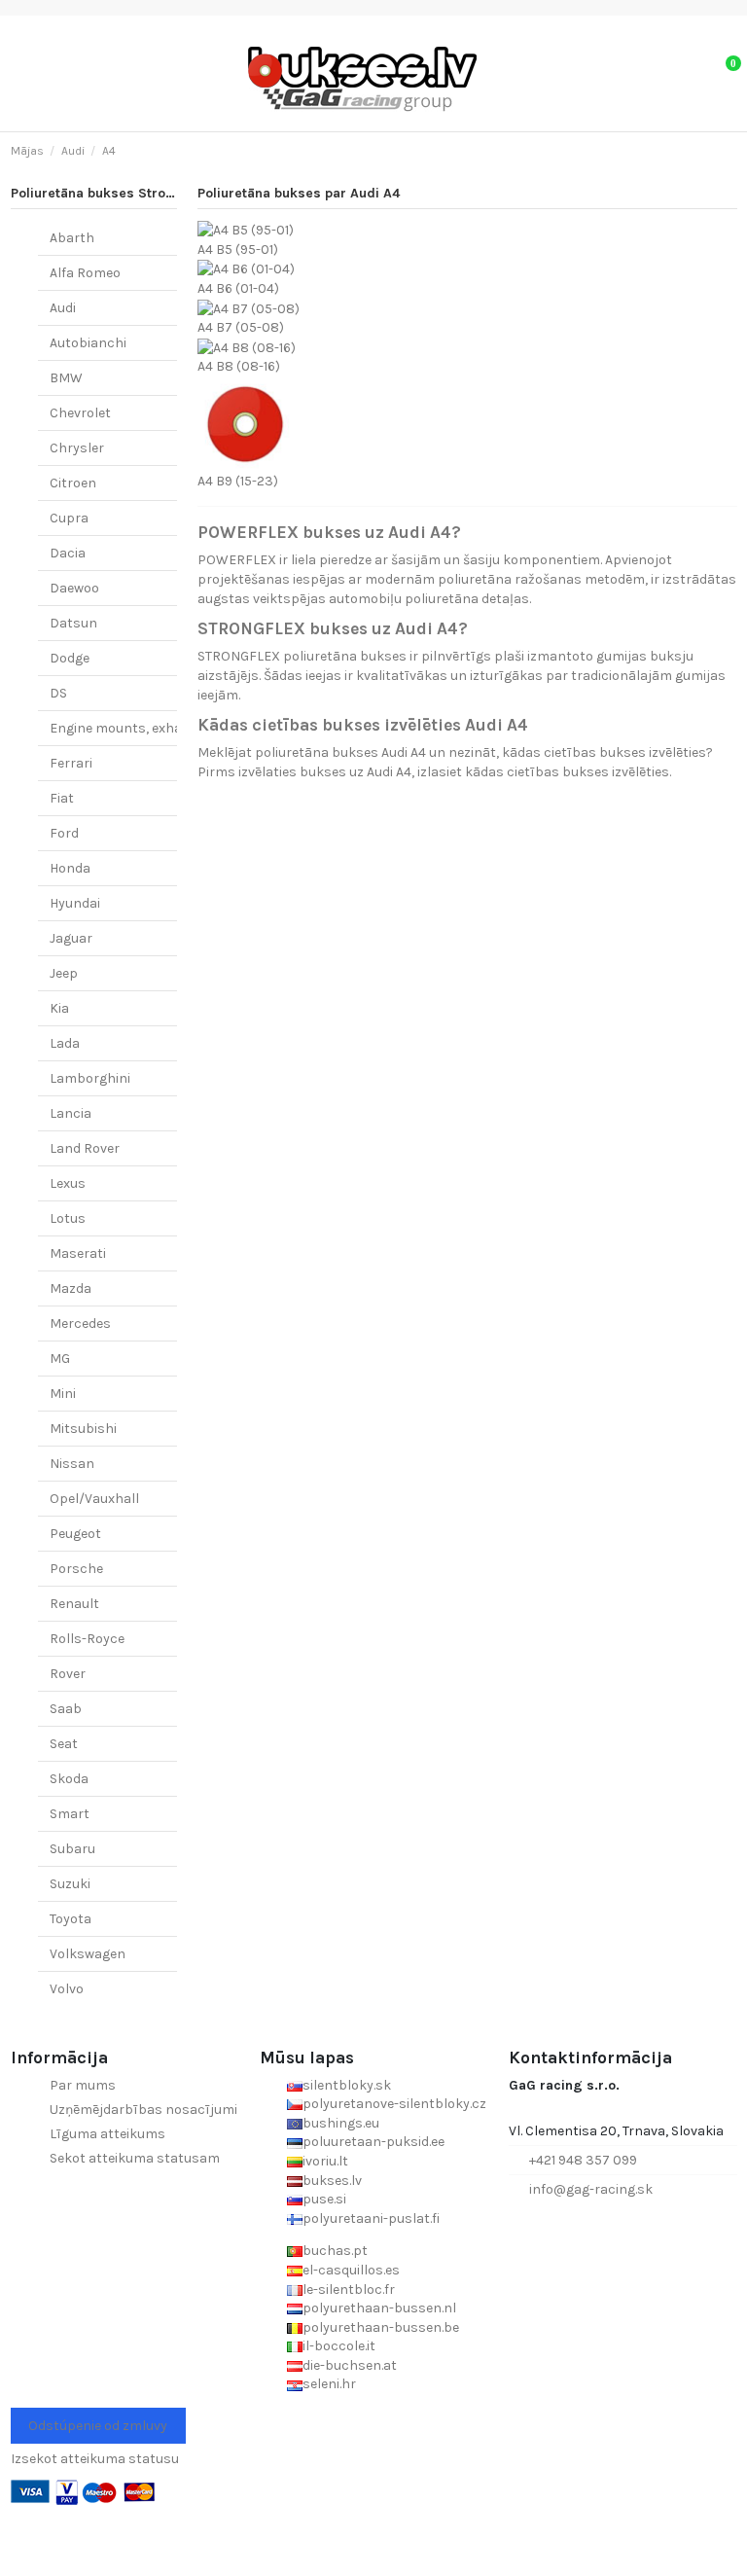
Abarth (72, 238)
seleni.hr (329, 2384)
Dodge (70, 658)
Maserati (78, 1253)
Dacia (68, 553)
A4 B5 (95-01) (238, 250)
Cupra (69, 518)
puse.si (324, 2199)
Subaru (72, 1849)
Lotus (68, 1218)
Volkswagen (88, 1954)
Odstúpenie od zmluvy (98, 2426)
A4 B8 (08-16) (239, 366)
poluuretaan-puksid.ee (373, 2142)
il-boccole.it (339, 2346)
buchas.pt (335, 2251)
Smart (70, 1814)
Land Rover (85, 1148)
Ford (64, 833)
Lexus (68, 1183)
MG (60, 1359)
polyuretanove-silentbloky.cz (394, 2104)
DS (58, 693)
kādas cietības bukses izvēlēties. (568, 772)
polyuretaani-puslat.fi (371, 2218)
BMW (66, 378)
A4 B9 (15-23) (238, 481)
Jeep (64, 973)
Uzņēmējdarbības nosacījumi (143, 2110)
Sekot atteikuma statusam (135, 2158)
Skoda (69, 1779)
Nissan (72, 1464)
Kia (59, 1008)
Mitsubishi (83, 1429)
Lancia (71, 1113)
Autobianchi (88, 343)
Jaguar (71, 938)
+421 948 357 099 (583, 2160)
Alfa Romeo (85, 273)
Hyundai (75, 903)
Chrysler (77, 448)
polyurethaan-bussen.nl (379, 2308)
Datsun (73, 623)
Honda (70, 868)
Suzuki (70, 1884)
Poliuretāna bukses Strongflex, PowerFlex (146, 193)
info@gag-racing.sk (591, 2189)
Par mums (83, 2085)
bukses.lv (332, 2181)
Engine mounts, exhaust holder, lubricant (181, 728)
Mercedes (80, 1324)
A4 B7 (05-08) (241, 327)
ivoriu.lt (325, 2161)
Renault (74, 1604)
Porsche (76, 1569)
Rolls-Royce (87, 1639)
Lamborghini (90, 1078)
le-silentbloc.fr (349, 2290)
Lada (65, 1043)
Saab (66, 1709)
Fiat (62, 798)
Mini (63, 1394)
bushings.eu (341, 2123)
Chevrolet (80, 413)
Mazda (71, 1288)
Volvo (67, 1989)
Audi (63, 308)
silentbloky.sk (347, 2085)
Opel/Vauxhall (94, 1499)
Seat (64, 1744)
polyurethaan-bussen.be (381, 2327)
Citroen (73, 483)
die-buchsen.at (350, 2365)
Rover (68, 1674)
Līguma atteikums (107, 2134)
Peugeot (75, 1534)
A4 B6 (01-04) (238, 288)
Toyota (71, 1919)
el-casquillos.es (351, 2270)
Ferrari (71, 763)
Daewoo (74, 588)
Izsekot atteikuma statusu (95, 2459)
